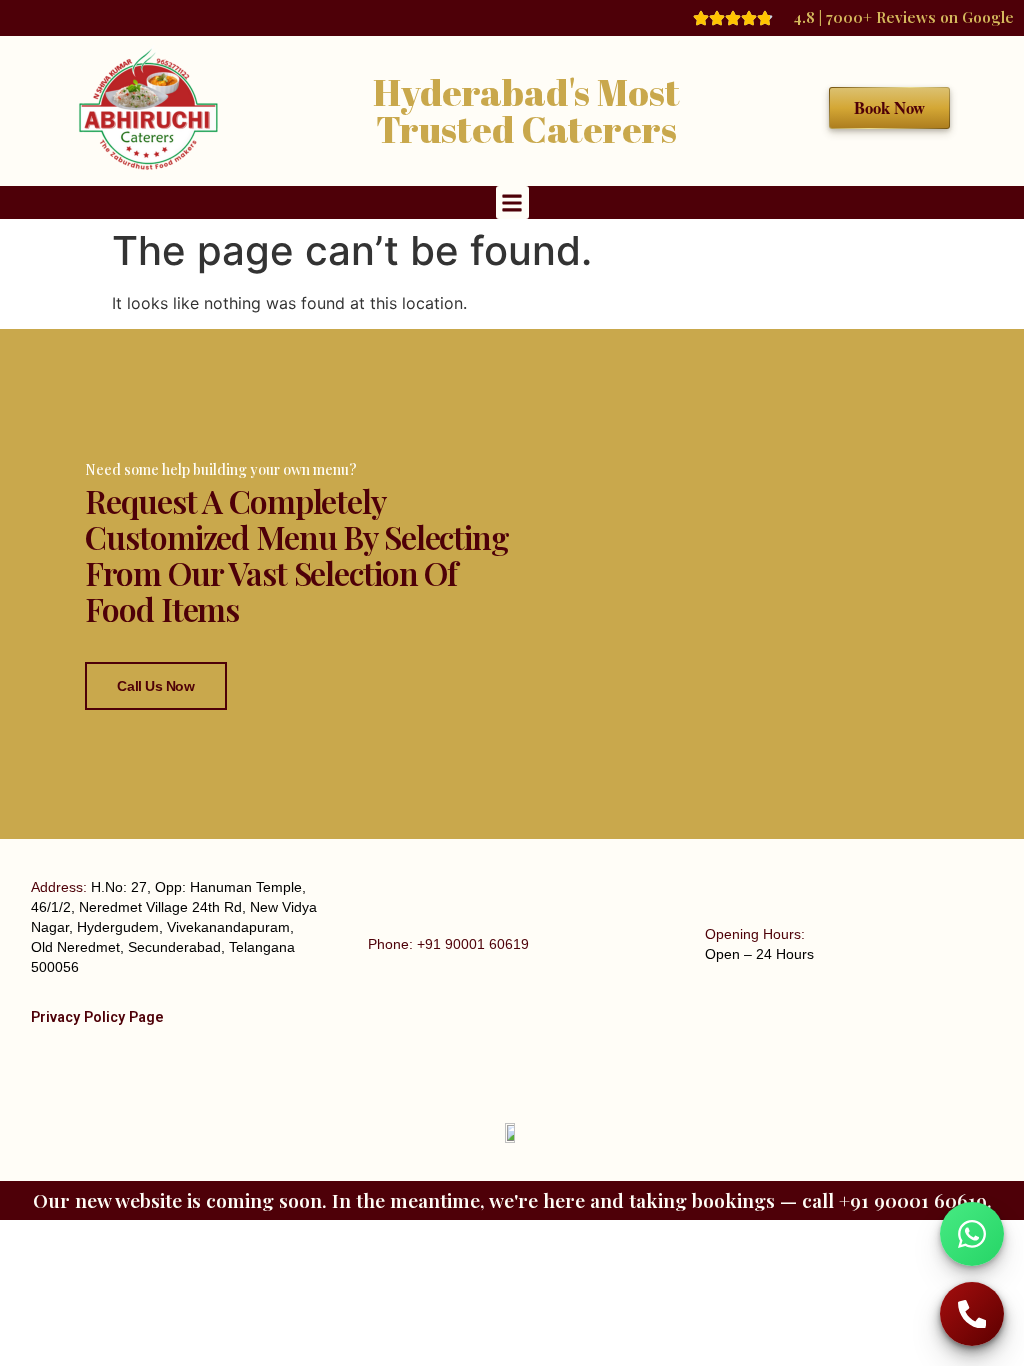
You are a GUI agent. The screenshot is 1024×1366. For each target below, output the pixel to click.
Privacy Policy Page (97, 1017)
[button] (512, 202)
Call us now (155, 686)
